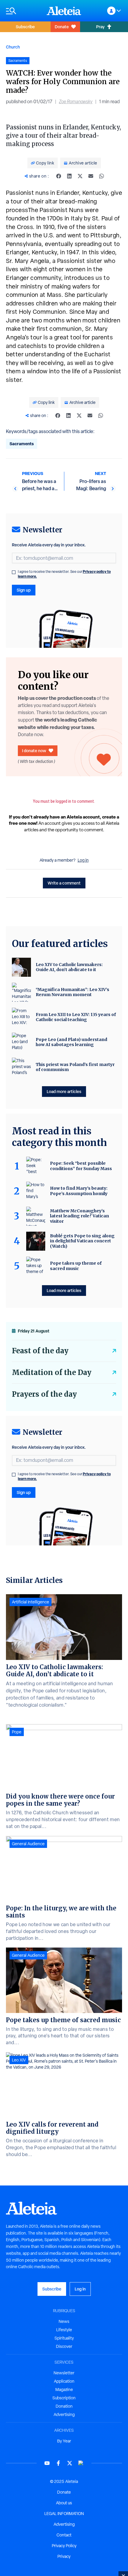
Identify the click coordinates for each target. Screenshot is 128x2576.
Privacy (64, 2556)
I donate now (34, 751)
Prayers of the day (44, 1394)
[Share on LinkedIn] (69, 176)
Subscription (64, 2398)
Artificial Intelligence (31, 1602)
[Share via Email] (91, 176)
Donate (62, 27)
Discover (64, 2346)
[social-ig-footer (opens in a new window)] (81, 2463)
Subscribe (25, 27)
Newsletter (64, 2373)
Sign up (24, 590)
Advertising (64, 2414)
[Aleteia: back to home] (64, 11)
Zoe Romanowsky (76, 102)
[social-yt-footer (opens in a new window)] (47, 2463)
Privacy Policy (64, 2546)
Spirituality (64, 2338)
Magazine (64, 2390)
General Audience (28, 1844)
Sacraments (22, 444)
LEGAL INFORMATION (64, 2514)
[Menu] (23, 11)
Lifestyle (64, 2330)
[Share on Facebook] (59, 176)
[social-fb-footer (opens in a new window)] (58, 2463)
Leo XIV (19, 2060)
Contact (64, 2535)
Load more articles (64, 1091)
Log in (83, 860)
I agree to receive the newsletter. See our (64, 574)
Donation (64, 2406)
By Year (64, 2441)
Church (13, 47)
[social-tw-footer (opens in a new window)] (70, 2463)
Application (64, 2381)
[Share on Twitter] (80, 176)
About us (64, 2503)
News (64, 2321)
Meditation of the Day (52, 1372)
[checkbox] (14, 572)
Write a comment (64, 883)
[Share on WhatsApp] (102, 176)
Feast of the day (40, 1351)
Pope (17, 1732)
